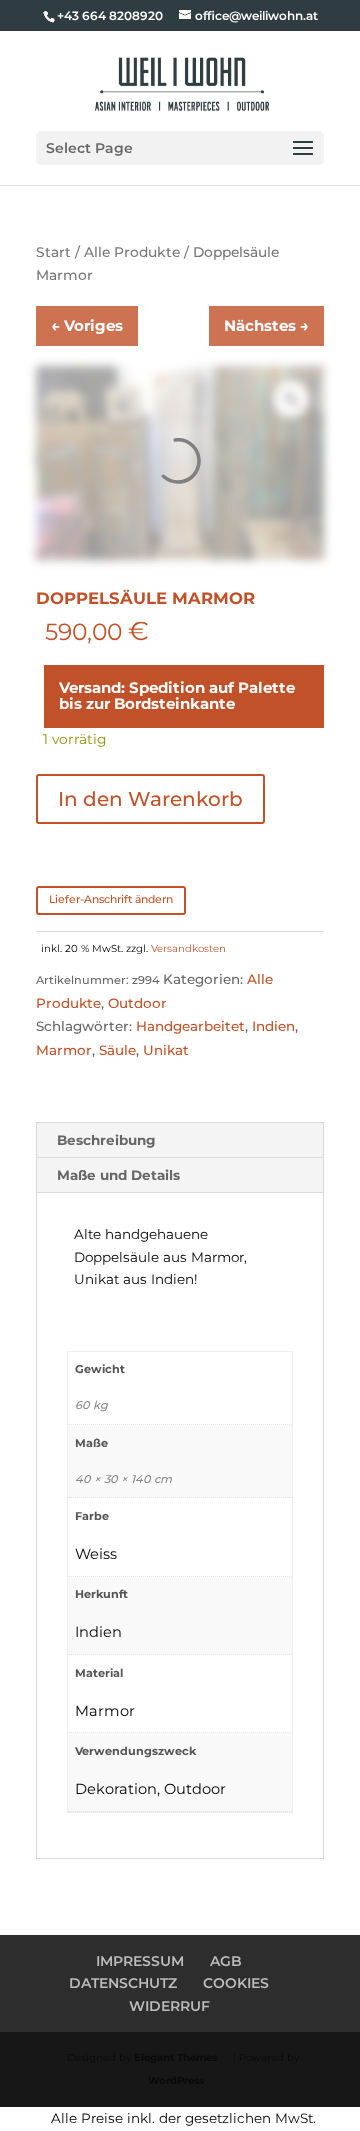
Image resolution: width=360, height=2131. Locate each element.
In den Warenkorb (150, 799)
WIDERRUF (169, 2006)
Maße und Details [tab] (118, 1175)
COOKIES (236, 1983)
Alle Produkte (132, 252)
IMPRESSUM (140, 1961)
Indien (273, 1026)
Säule (117, 1050)
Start (53, 252)
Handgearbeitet (190, 1026)
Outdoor (137, 1003)
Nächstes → (266, 325)
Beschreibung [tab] (106, 1140)
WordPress (176, 2080)
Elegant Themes (175, 2057)
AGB (226, 1961)
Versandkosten (188, 948)
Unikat (166, 1050)
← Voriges (87, 325)
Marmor (64, 1050)
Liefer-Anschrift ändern (111, 899)
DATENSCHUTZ (123, 1983)
